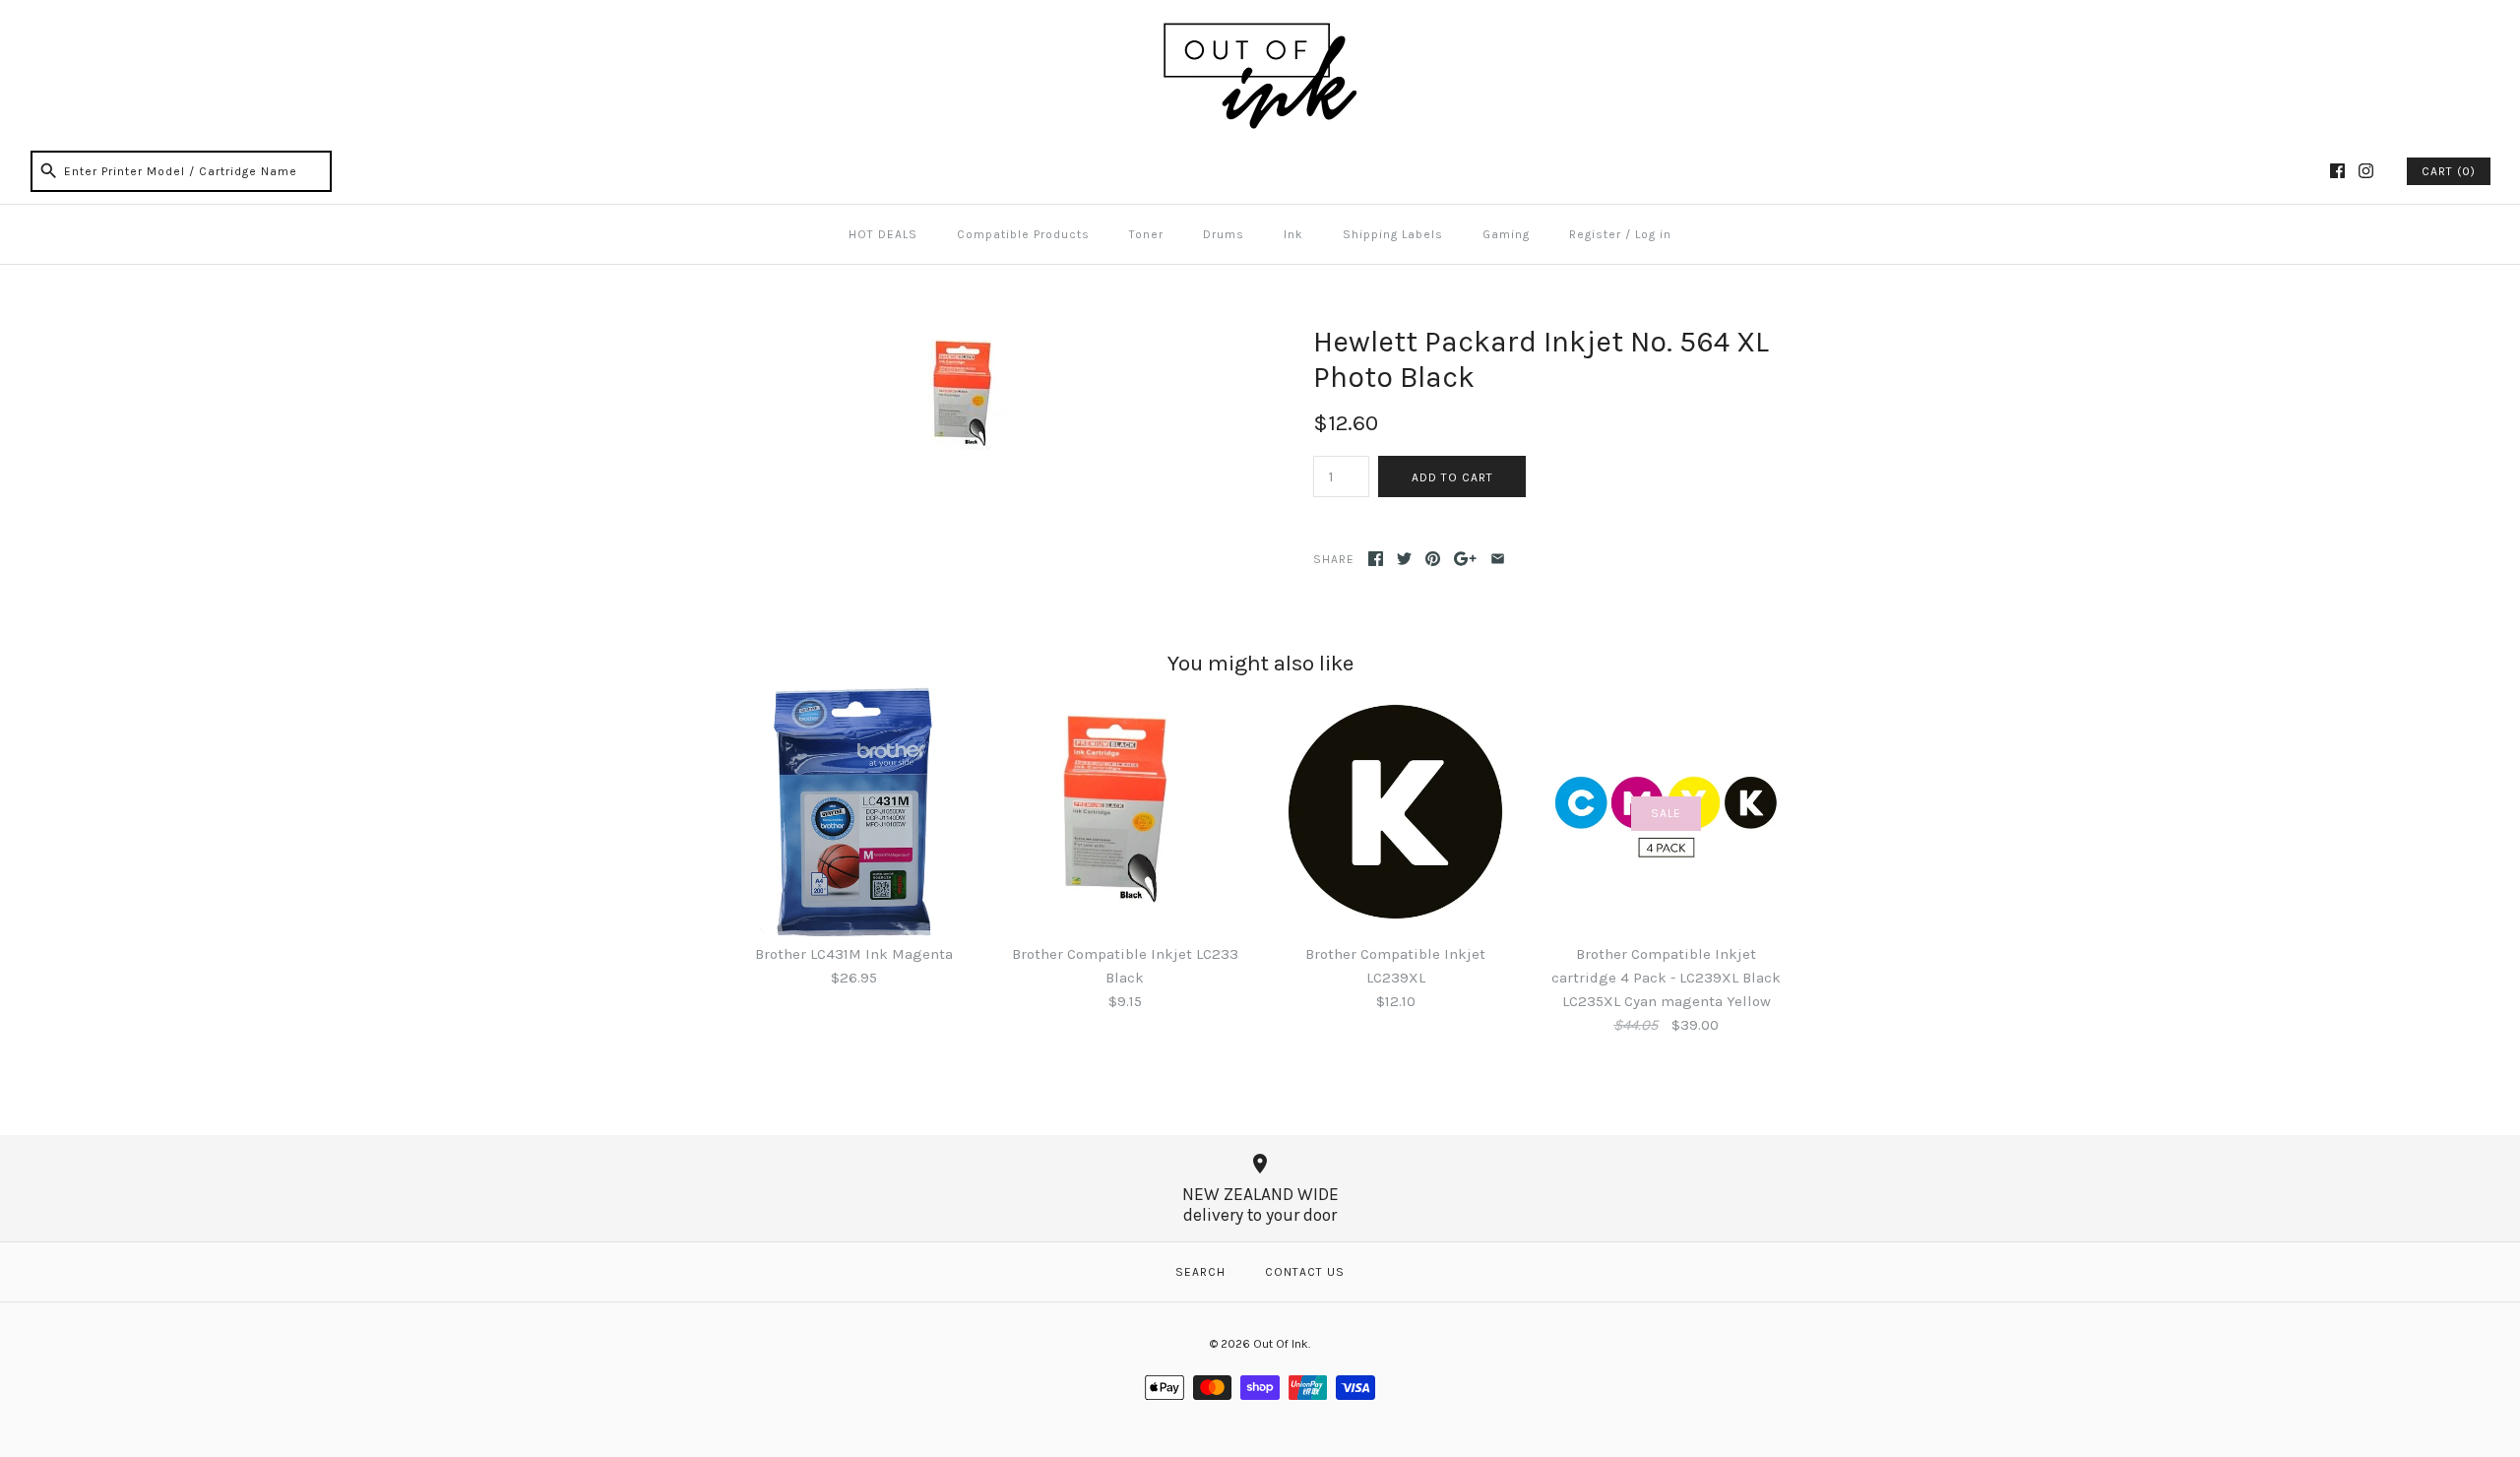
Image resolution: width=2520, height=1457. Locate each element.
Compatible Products (1023, 234)
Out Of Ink (1281, 1344)
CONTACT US (1305, 1272)
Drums (1224, 234)
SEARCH (1200, 1272)
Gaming (1506, 234)
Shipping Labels (1393, 234)
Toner (1146, 234)
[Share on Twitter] (1404, 559)
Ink (1293, 234)
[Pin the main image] (1433, 559)
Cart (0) (2449, 171)
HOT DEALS (883, 234)
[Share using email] (1498, 559)
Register (1595, 234)
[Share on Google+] (1465, 559)
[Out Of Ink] (1260, 32)
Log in (1653, 234)
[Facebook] (2337, 171)
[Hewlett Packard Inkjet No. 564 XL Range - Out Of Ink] (968, 336)
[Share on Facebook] (1376, 559)
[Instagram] (2366, 171)
